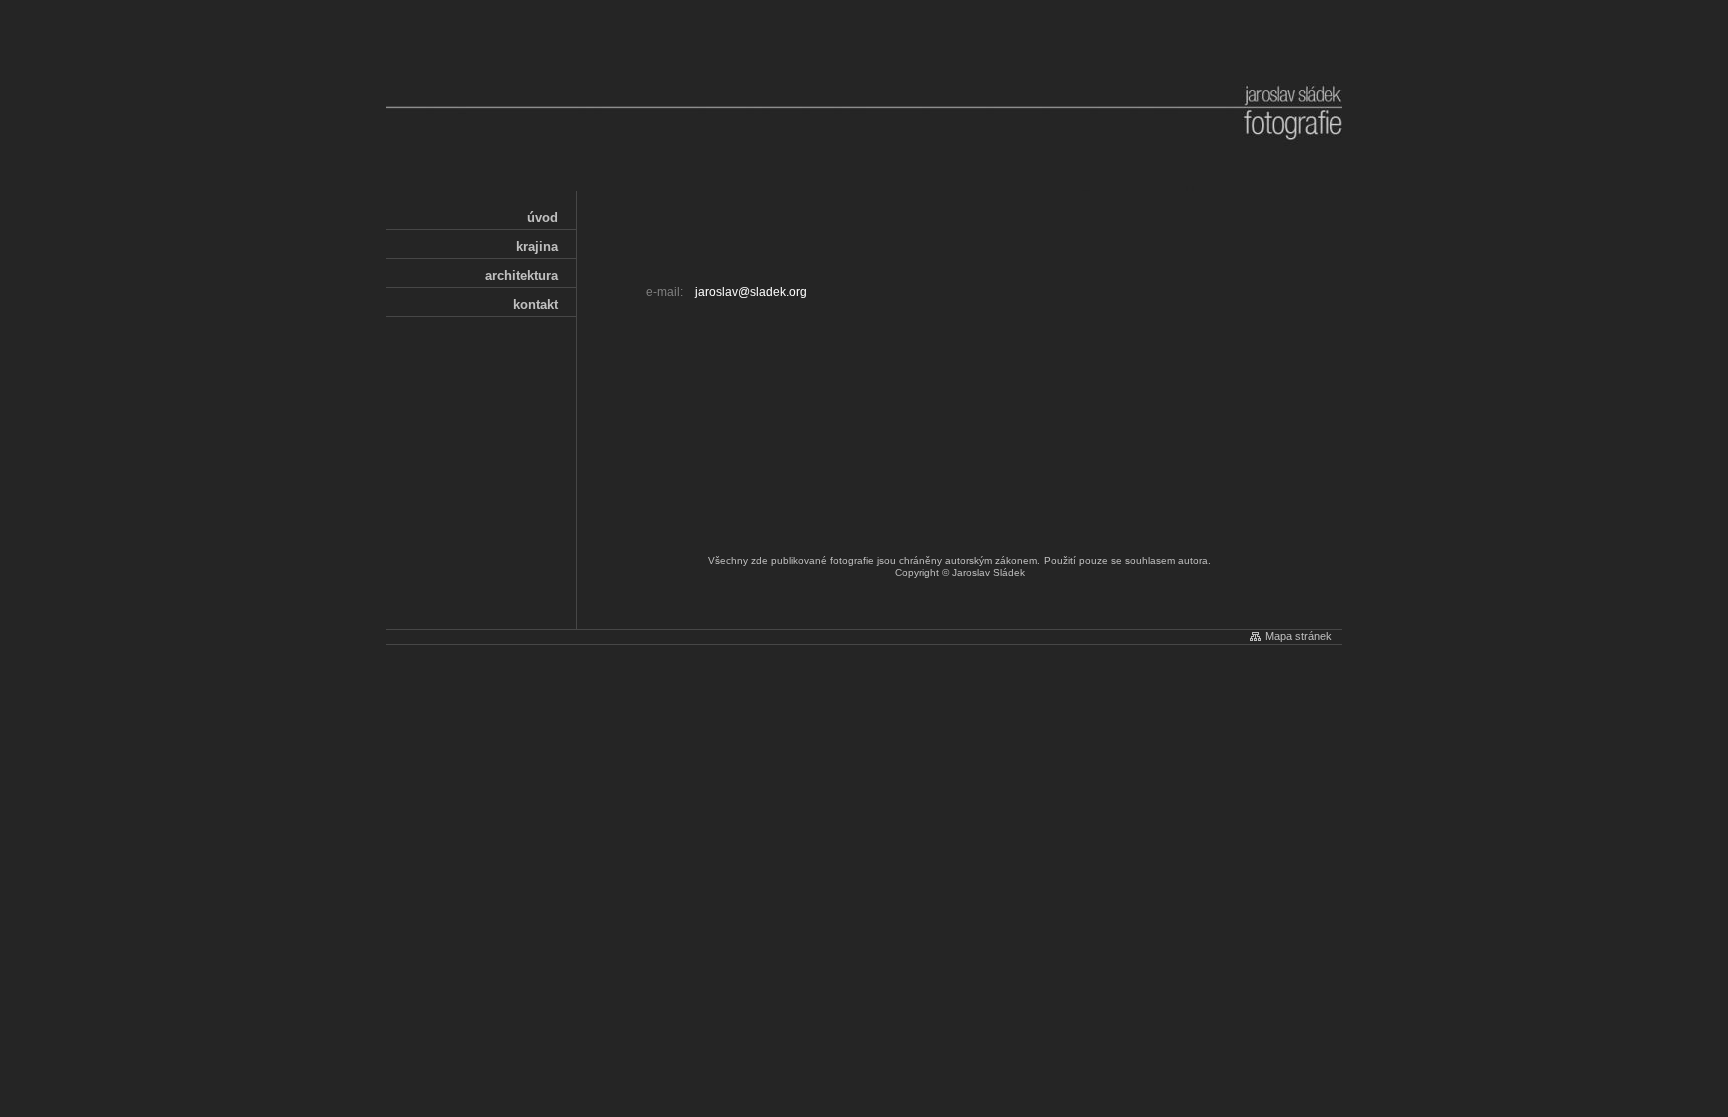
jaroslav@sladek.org (751, 292)
